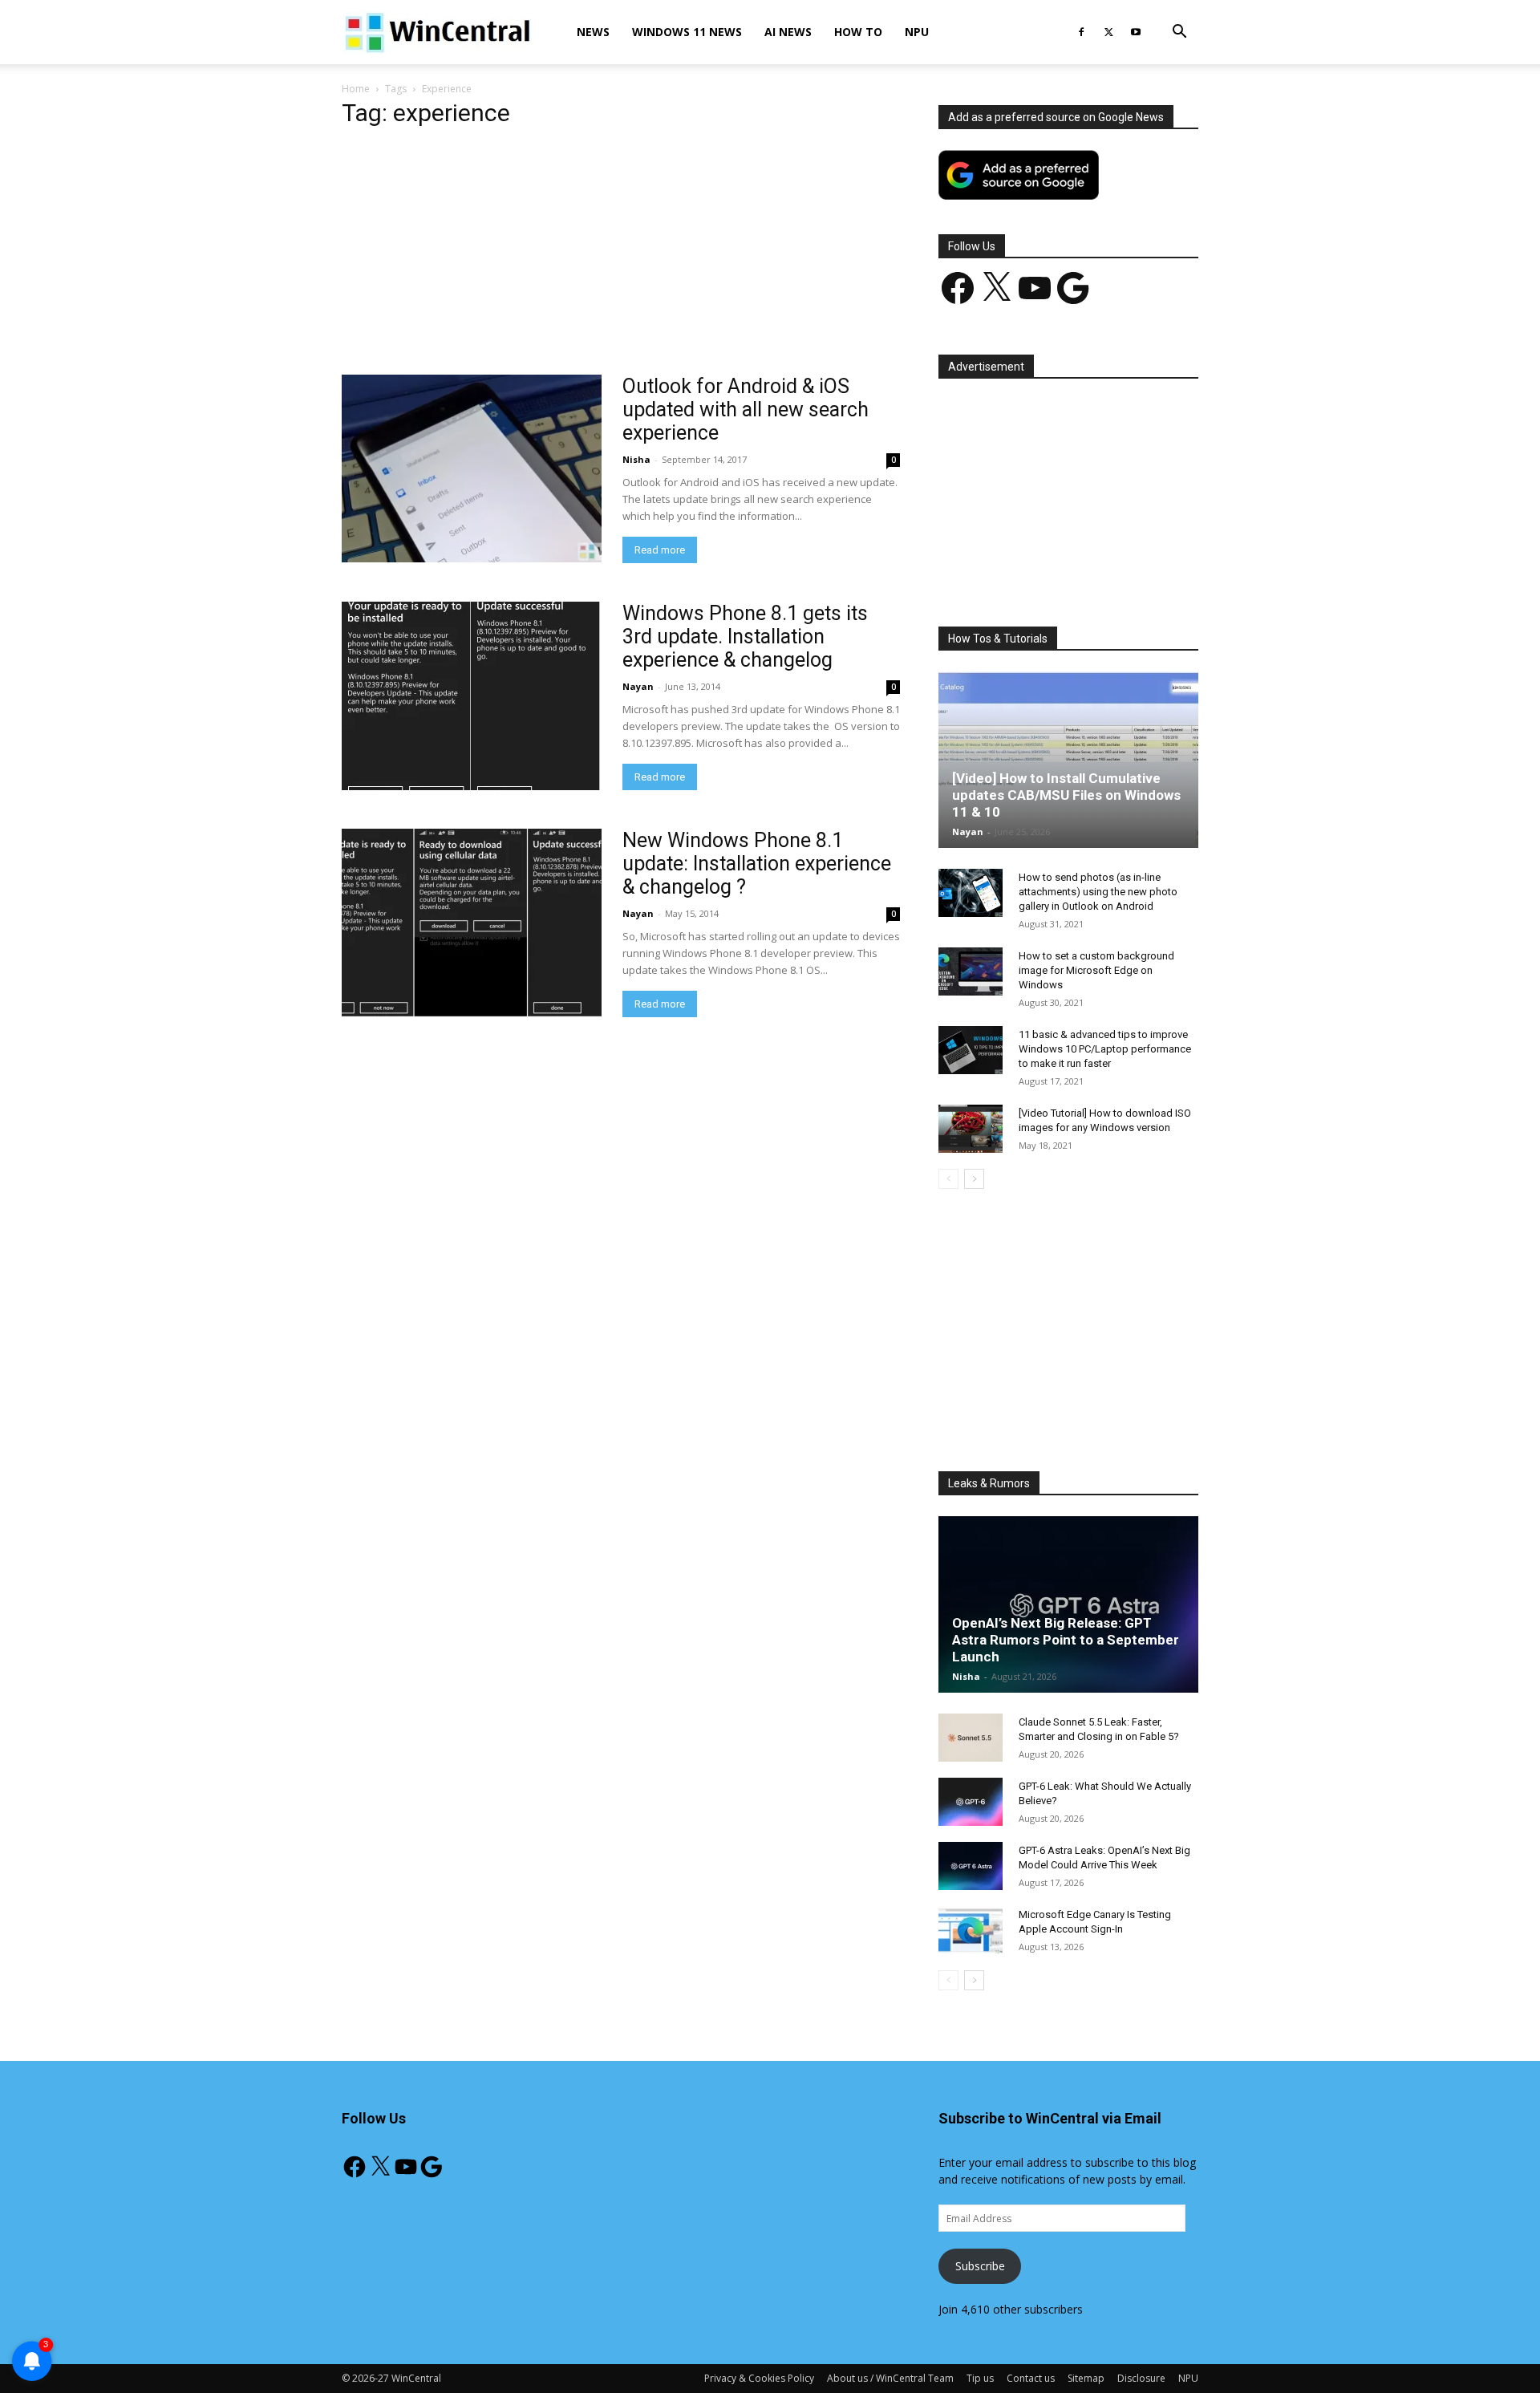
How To (858, 32)
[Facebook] (1081, 32)
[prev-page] (948, 1179)
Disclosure (1141, 2378)
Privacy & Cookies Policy (759, 2378)
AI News (788, 32)
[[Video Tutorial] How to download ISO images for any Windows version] (971, 1129)
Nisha (636, 459)
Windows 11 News (687, 32)
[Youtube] (1136, 32)
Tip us (980, 2378)
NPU (917, 32)
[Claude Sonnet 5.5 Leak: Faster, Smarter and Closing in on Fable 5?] (971, 1738)
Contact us (1031, 2378)
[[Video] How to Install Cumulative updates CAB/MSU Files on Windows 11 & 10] (1068, 760)
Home (356, 89)
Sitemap (1086, 2378)
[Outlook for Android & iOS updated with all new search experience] (472, 468)
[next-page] (974, 1179)
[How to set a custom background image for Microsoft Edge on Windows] (971, 971)
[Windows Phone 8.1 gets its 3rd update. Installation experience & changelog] (472, 696)
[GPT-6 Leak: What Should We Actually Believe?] (971, 1802)
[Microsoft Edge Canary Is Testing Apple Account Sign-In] (971, 1930)
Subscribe (980, 2266)
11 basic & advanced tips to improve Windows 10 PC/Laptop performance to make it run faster (1105, 1049)
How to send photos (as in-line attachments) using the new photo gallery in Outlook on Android (1098, 892)
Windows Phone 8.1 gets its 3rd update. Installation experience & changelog (745, 637)
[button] (1179, 33)
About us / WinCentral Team (890, 2378)
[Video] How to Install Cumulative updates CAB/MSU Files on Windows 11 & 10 (1066, 795)
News (593, 32)
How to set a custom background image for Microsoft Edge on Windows (1096, 970)
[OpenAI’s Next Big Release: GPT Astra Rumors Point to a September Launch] (1068, 1604)
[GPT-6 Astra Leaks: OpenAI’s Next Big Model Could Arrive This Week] (971, 1866)
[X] (1108, 32)
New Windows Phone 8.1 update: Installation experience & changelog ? (757, 864)
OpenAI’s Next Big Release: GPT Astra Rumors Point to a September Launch (1066, 1640)
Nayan (638, 686)
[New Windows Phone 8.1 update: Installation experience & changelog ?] (472, 923)
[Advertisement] (621, 256)
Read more (660, 550)
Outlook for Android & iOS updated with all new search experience (746, 410)
